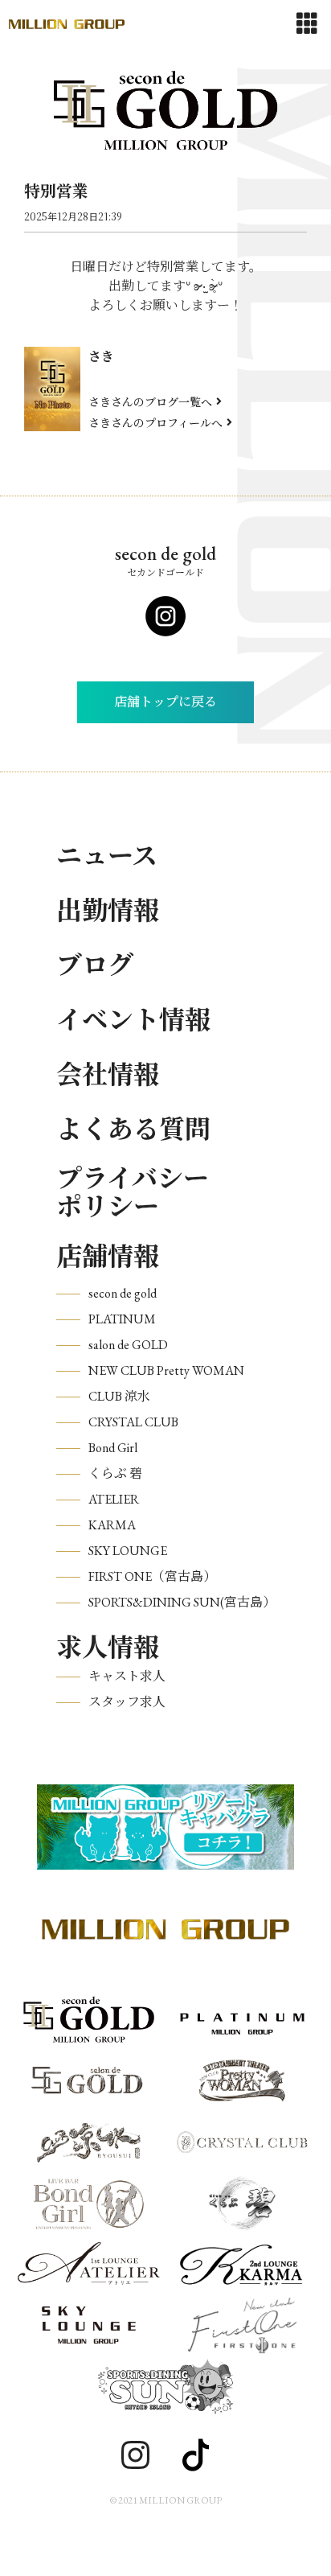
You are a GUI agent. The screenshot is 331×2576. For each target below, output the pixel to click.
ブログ (95, 965)
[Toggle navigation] (307, 24)
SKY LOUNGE (128, 1551)
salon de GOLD (128, 1345)
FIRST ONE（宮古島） (152, 1576)
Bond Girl (113, 1448)
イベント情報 (133, 1020)
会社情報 (108, 1075)
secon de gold (123, 1293)
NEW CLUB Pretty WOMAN (166, 1370)
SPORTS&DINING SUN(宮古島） (182, 1602)
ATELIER (114, 1499)
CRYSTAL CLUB (133, 1422)
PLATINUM (122, 1319)
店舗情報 (108, 1257)
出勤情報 (108, 911)
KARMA (112, 1525)
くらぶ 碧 (115, 1473)
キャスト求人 (127, 1676)
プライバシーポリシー (133, 1193)
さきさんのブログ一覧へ (150, 401)
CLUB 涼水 (119, 1396)
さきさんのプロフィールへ (155, 422)
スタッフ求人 (127, 1702)
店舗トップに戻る (165, 702)
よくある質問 (133, 1130)
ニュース (107, 856)
